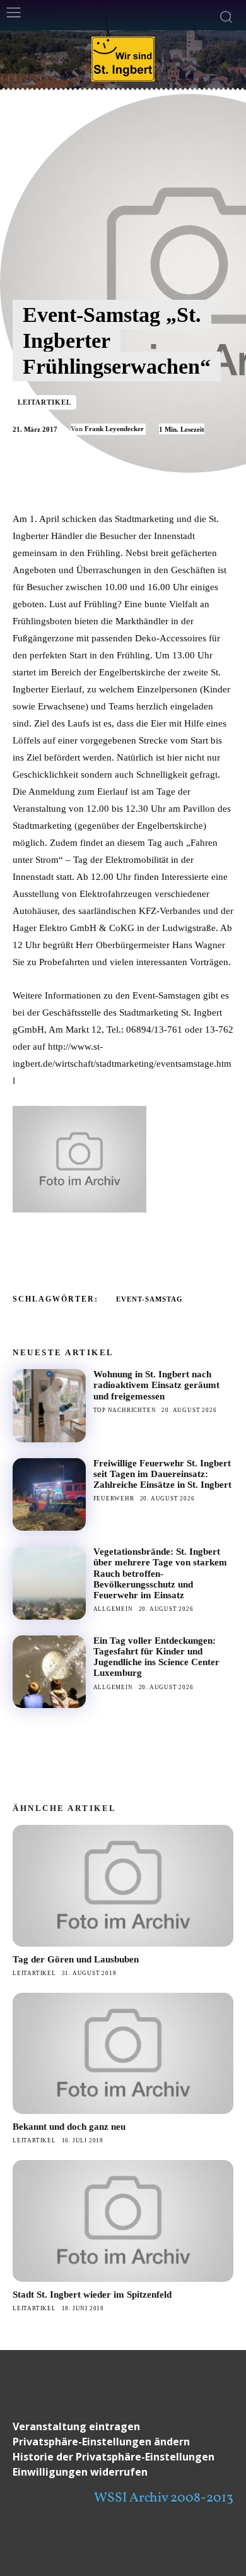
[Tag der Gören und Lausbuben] (123, 1886)
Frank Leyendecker (114, 429)
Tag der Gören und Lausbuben (76, 1959)
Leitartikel (44, 402)
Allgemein (113, 1609)
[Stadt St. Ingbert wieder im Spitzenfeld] (123, 2221)
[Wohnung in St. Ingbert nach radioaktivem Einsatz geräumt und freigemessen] (49, 1406)
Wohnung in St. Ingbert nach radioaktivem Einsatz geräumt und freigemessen (156, 1385)
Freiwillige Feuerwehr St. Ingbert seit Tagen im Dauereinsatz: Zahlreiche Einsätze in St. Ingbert (162, 1474)
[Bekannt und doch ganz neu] (123, 2054)
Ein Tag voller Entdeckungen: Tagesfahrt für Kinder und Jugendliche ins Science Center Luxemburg (156, 1657)
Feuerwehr (114, 1499)
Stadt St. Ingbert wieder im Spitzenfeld (92, 2294)
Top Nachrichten (125, 1410)
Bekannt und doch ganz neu (69, 2127)
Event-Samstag (149, 1299)
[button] (123, 2442)
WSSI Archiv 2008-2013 (164, 2498)
